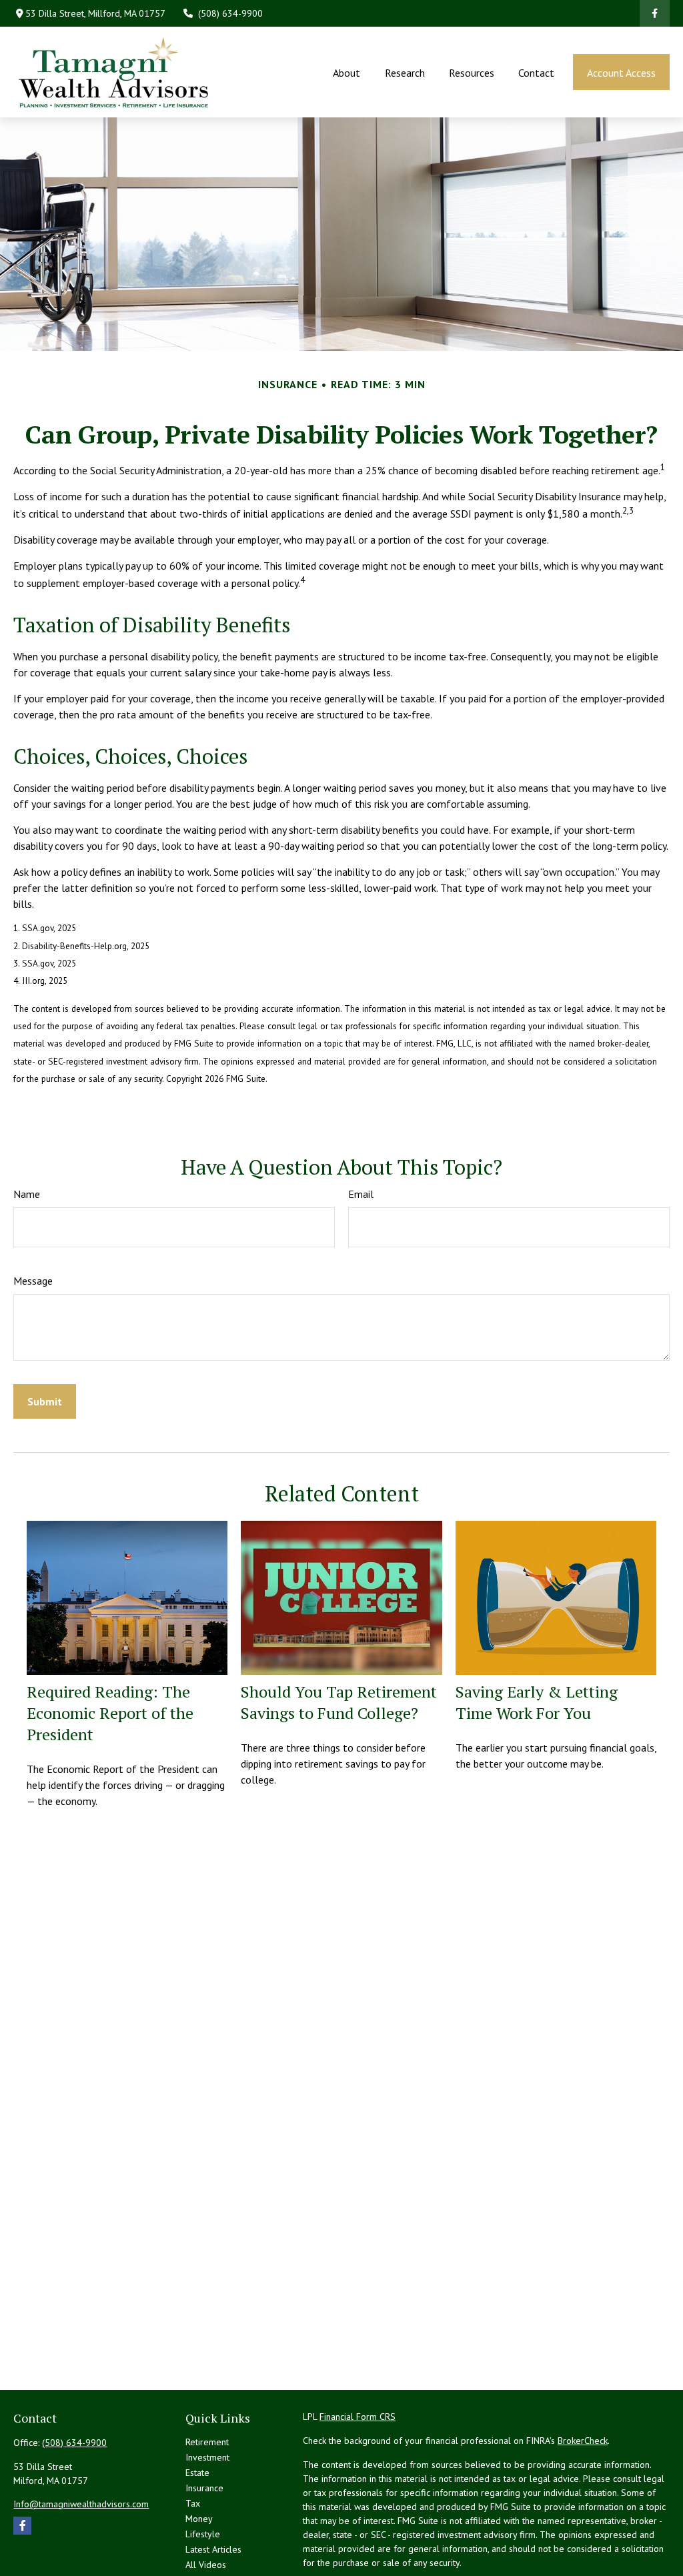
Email (361, 1194)
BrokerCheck (583, 2441)
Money (199, 2519)
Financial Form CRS (358, 2417)
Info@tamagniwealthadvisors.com (81, 2504)
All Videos (206, 2565)
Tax (193, 2503)
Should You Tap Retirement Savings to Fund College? (339, 1702)
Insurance (204, 2488)
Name (27, 1194)
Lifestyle (203, 2534)
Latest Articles (213, 2549)
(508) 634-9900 (230, 13)
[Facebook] (655, 13)
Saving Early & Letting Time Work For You (537, 1702)
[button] (347, 72)
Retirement (207, 2442)
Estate (197, 2473)
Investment (207, 2457)
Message (33, 1281)
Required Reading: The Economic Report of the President (110, 1713)
